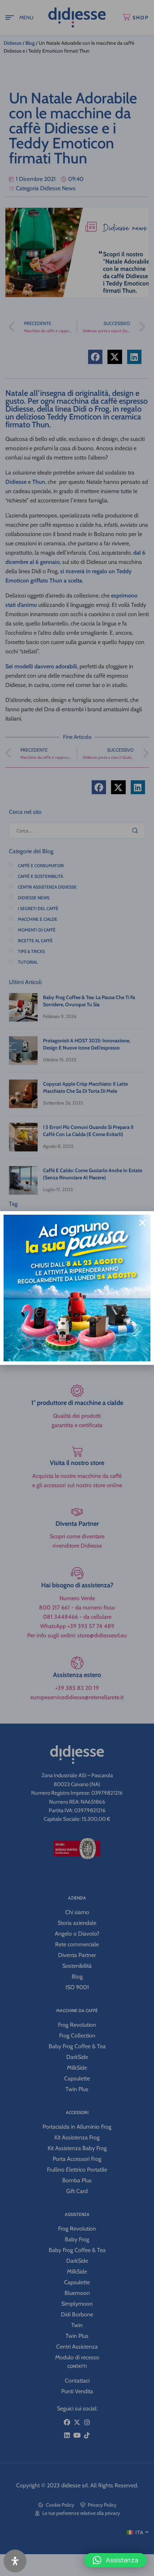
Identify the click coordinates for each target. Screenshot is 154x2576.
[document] (77, 1288)
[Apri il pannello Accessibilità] (15, 2561)
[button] (115, 2560)
